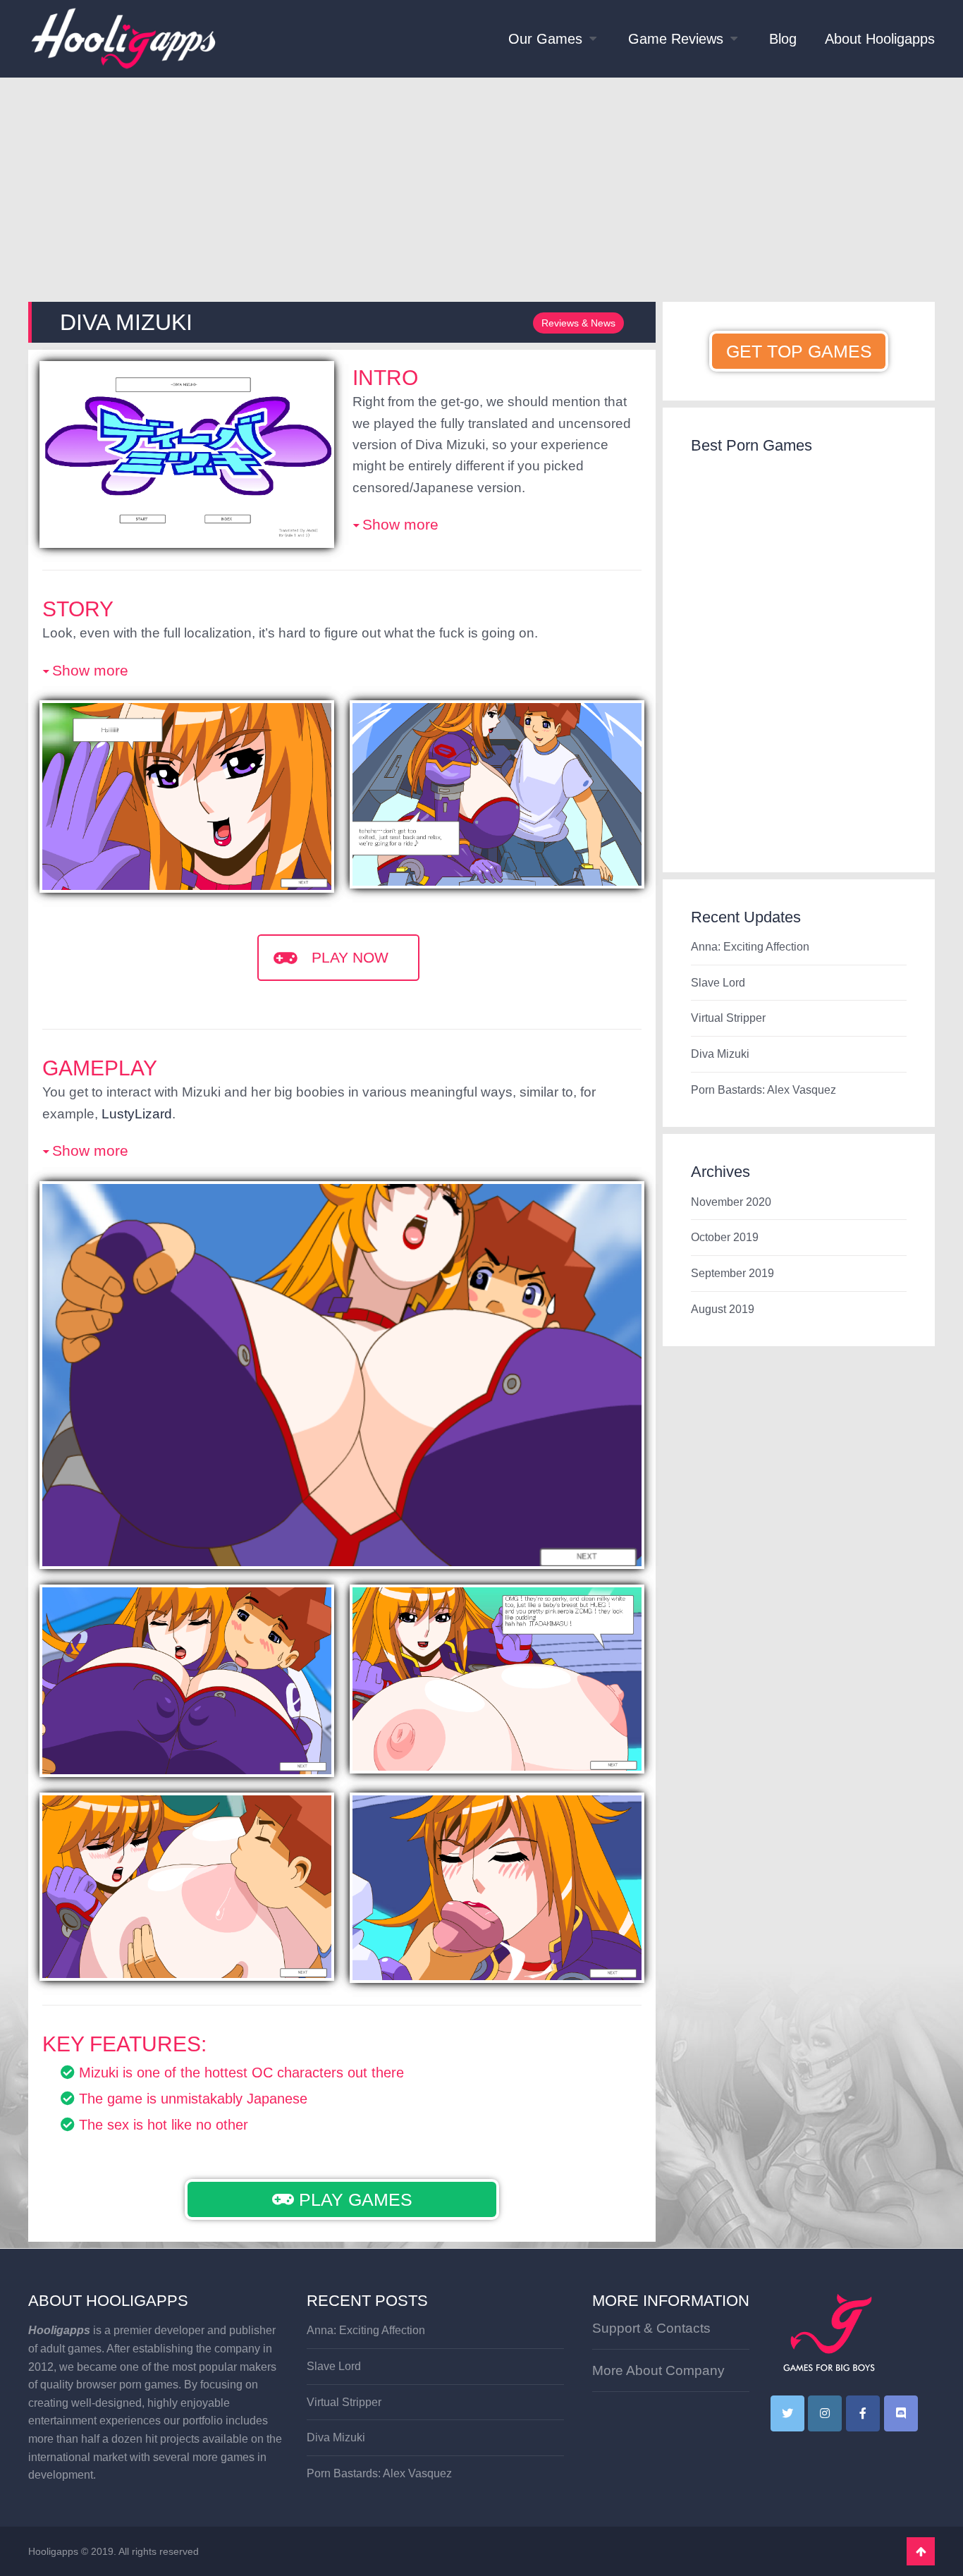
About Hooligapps (880, 39)
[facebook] (863, 2413)
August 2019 (723, 1309)
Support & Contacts (651, 2328)
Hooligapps (53, 2551)
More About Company (658, 2370)
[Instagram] (825, 2413)
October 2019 (725, 1237)
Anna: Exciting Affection (750, 947)
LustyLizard (137, 1114)
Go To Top (921, 2551)
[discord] (901, 2413)
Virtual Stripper (728, 1018)
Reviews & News (578, 323)
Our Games (545, 39)
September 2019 (732, 1273)
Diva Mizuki (720, 1054)
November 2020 (731, 1202)
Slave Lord (718, 983)
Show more (400, 524)
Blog (783, 39)
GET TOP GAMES (799, 351)
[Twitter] (787, 2413)
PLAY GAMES (353, 2199)
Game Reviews (676, 39)
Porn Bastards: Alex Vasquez (763, 1090)
